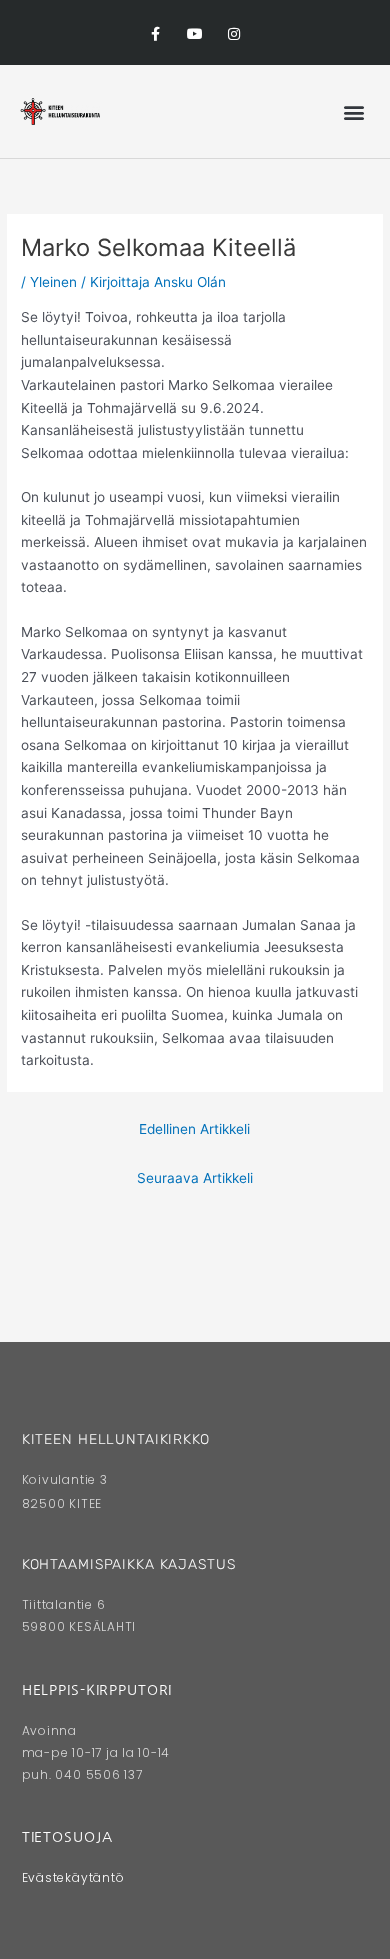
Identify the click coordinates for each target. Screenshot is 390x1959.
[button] (353, 111)
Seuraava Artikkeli (195, 1178)
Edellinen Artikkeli (194, 1129)
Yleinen (53, 282)
